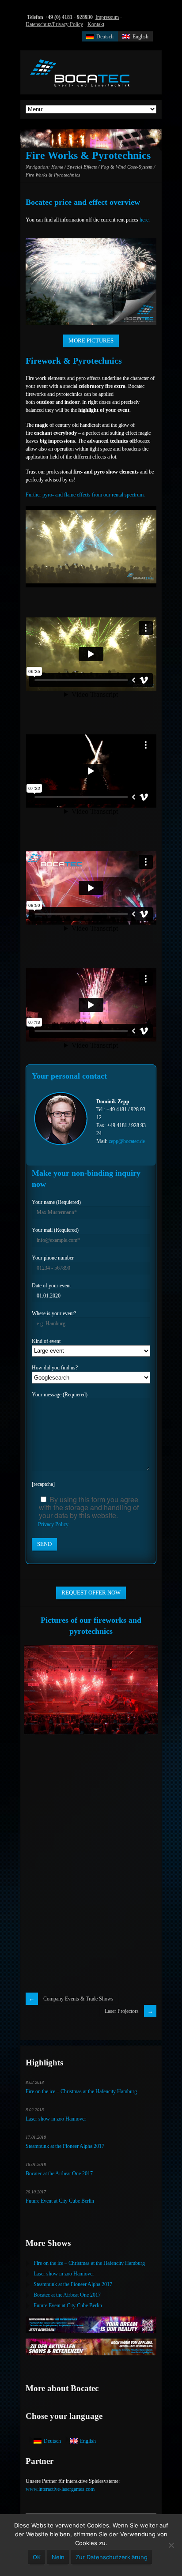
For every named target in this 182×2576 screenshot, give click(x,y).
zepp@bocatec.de (127, 1141)
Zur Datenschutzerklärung (112, 2557)
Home (57, 167)
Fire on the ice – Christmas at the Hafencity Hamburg (81, 2091)
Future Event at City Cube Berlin (60, 2201)
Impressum (107, 17)
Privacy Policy (53, 1524)
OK (37, 2557)
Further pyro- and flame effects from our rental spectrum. (85, 495)
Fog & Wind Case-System (127, 167)
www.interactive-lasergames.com (60, 2489)
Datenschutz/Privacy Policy (54, 24)
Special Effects (82, 167)
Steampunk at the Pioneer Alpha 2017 (65, 2146)
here (144, 220)
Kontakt (96, 24)
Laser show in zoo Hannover (56, 2119)
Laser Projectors (122, 2011)
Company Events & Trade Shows (78, 1999)
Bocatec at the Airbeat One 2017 (59, 2174)
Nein (58, 2557)
